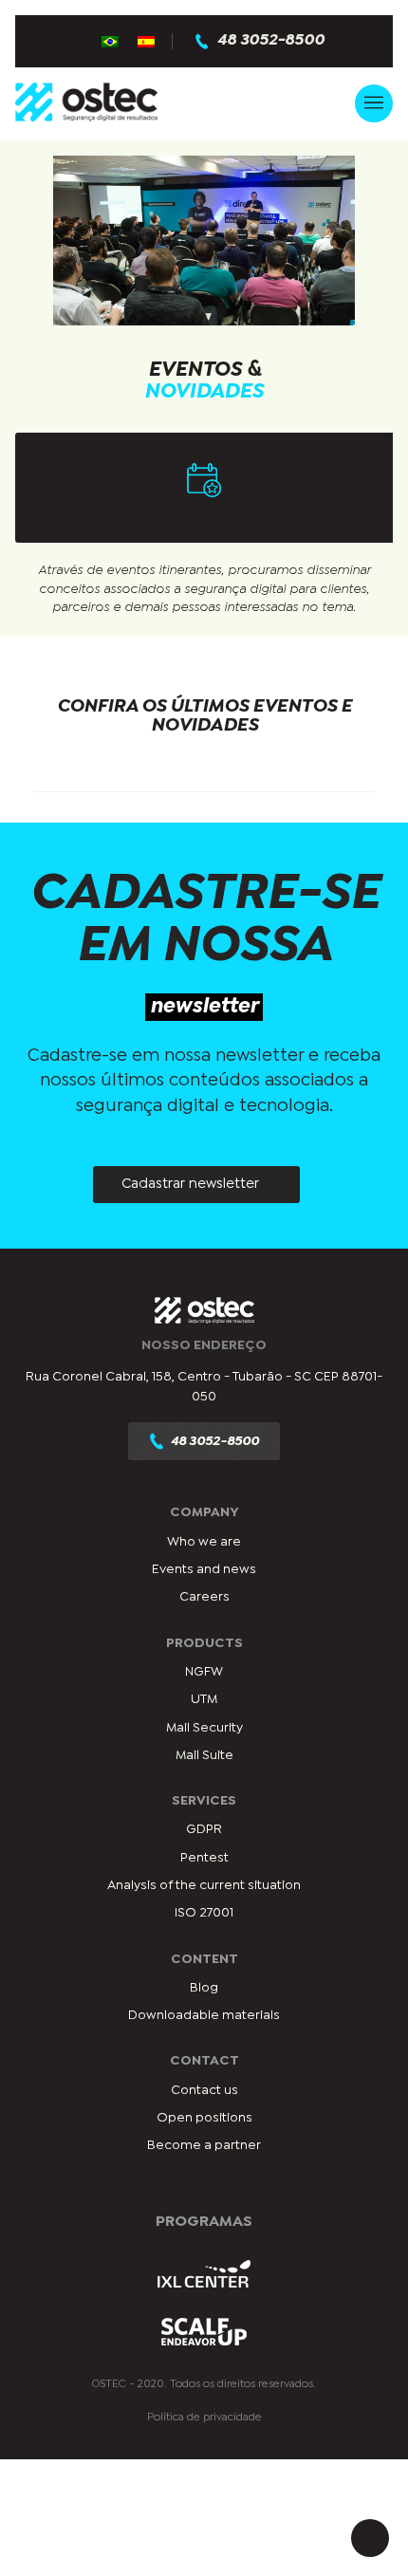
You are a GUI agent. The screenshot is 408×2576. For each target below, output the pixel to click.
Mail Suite (204, 1755)
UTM (204, 1699)
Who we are (204, 1542)
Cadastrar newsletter (190, 1184)
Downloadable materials (204, 2015)
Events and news (204, 1569)
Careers (204, 1597)
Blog (204, 1988)
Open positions (204, 2118)
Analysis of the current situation (204, 1885)
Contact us (204, 2090)
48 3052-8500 (271, 41)
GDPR (204, 1829)
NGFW (204, 1672)
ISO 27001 (204, 1913)
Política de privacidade (204, 2418)
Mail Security (204, 1728)
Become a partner (204, 2145)
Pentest (204, 1858)
